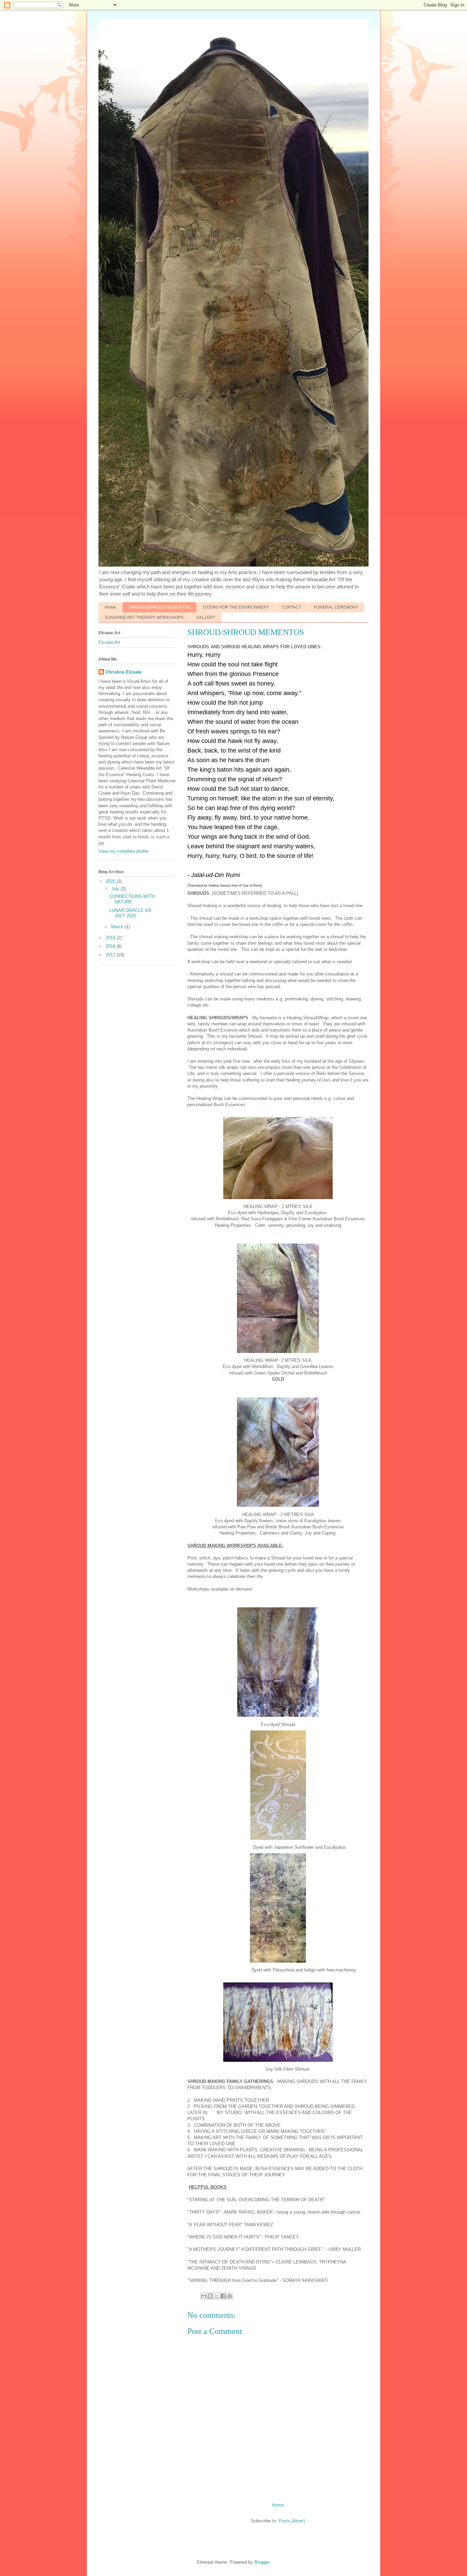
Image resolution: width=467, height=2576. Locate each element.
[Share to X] (217, 2296)
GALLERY (206, 618)
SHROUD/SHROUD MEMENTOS (159, 607)
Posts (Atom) (292, 2521)
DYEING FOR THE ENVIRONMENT (236, 607)
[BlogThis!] (210, 2296)
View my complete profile (123, 851)
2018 (111, 946)
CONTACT (291, 607)
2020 (111, 881)
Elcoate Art (109, 642)
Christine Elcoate (123, 672)
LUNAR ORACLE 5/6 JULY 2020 (130, 913)
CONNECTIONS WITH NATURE (132, 899)
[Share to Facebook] (223, 2296)
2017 (111, 955)
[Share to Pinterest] (230, 2296)
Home (110, 607)
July (116, 889)
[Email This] (204, 2296)
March (118, 927)
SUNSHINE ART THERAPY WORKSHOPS (144, 618)
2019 (111, 938)
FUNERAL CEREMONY (336, 607)
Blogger (262, 2562)
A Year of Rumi (250, 886)
